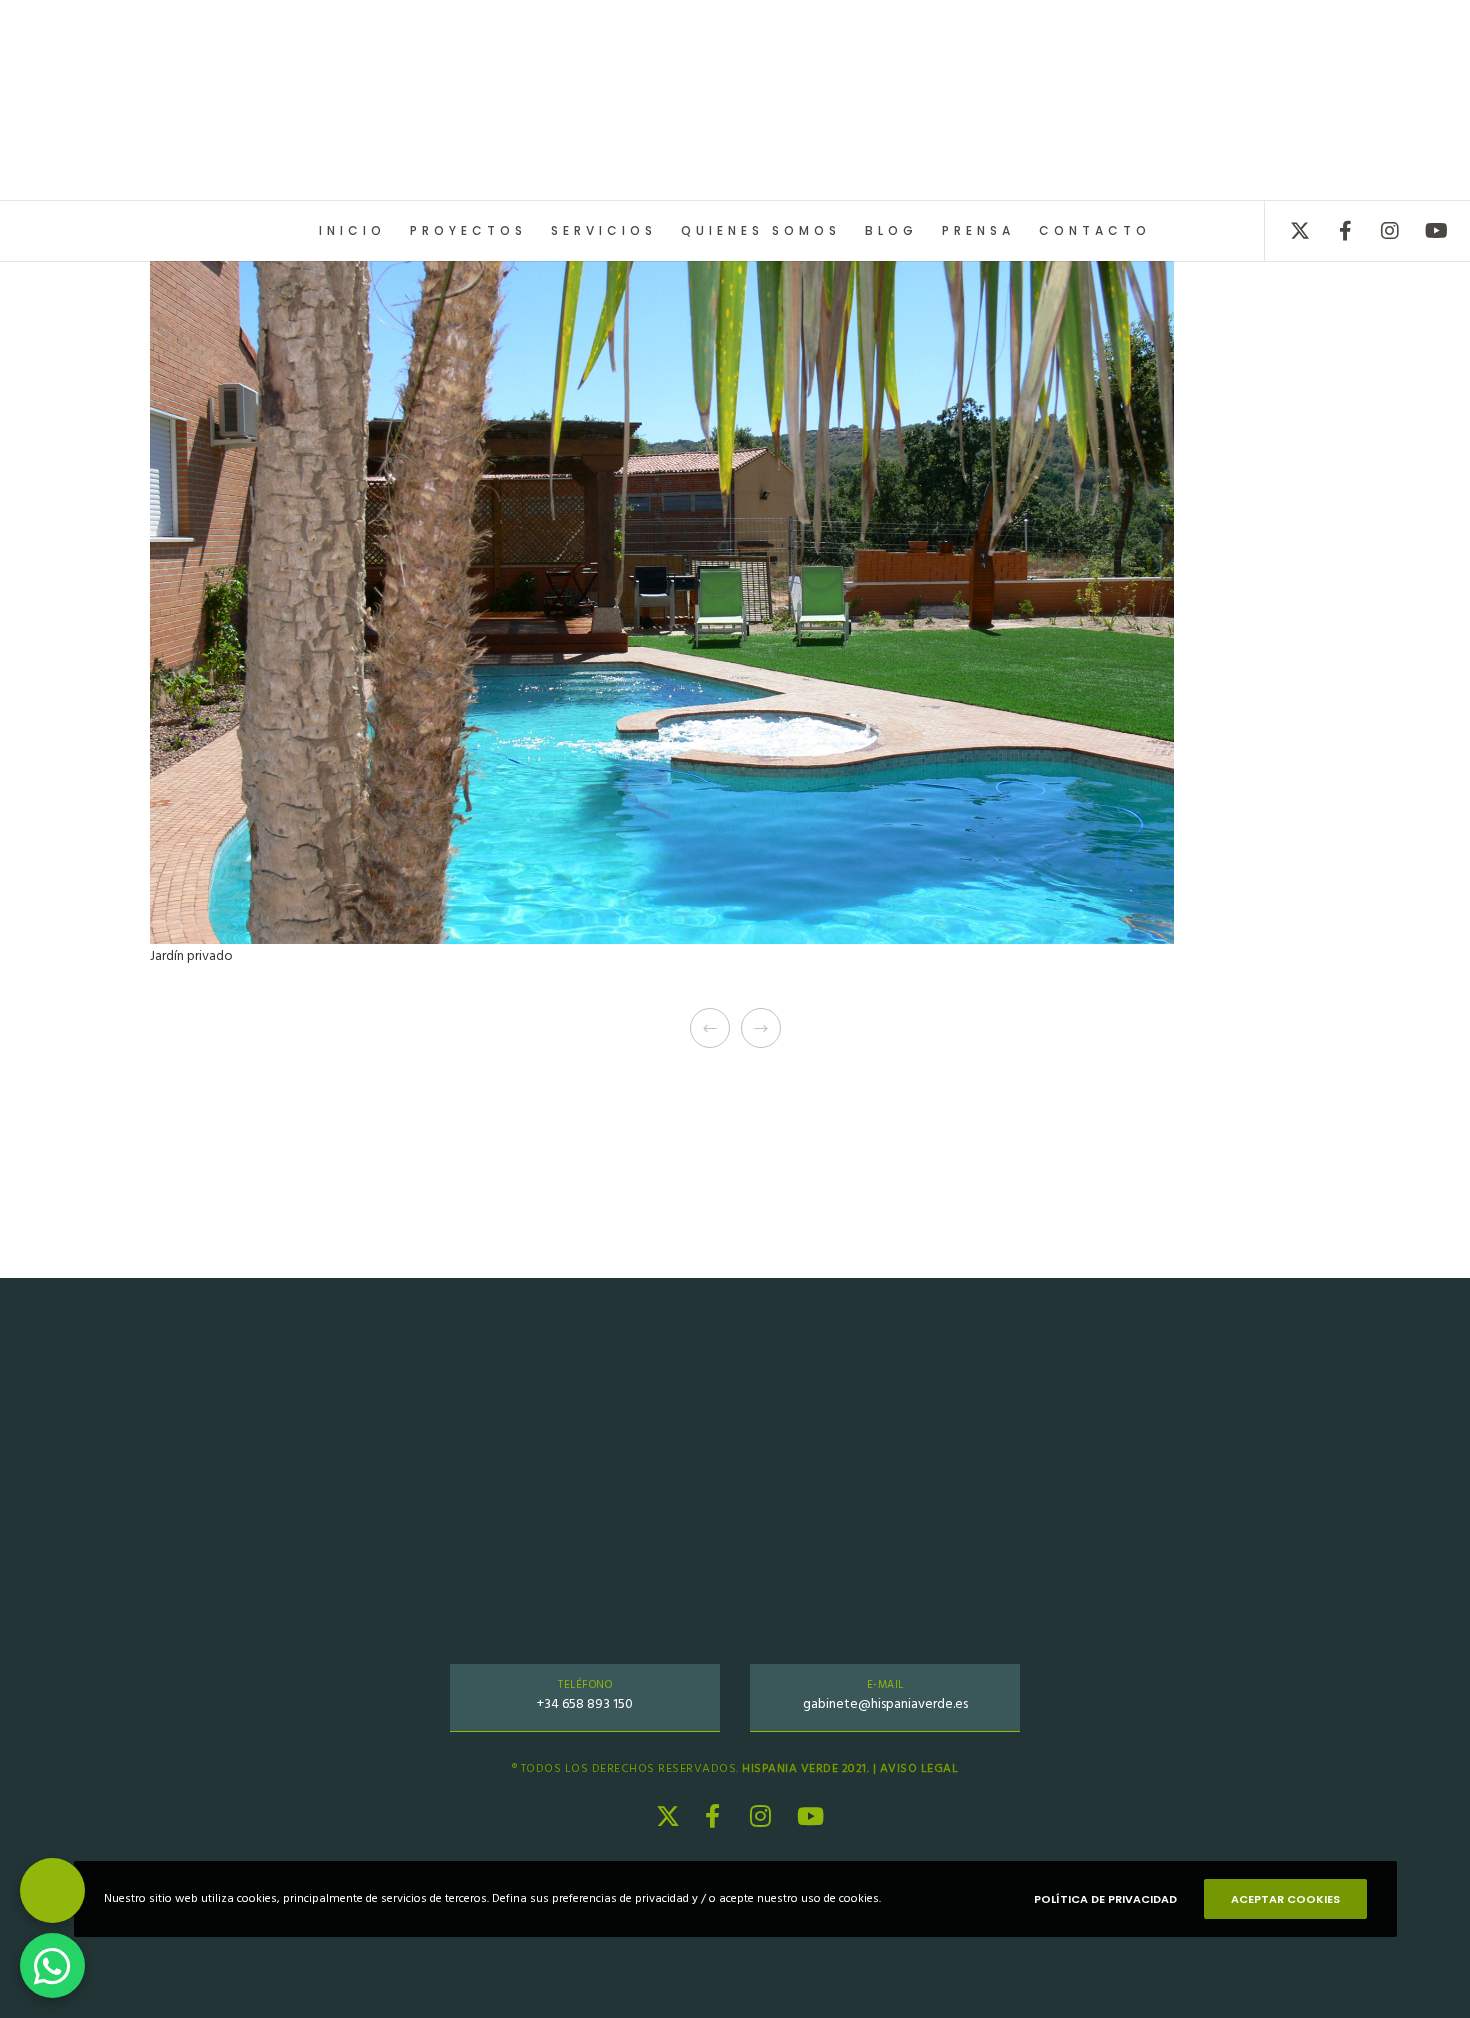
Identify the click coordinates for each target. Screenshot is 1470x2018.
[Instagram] (1377, 231)
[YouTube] (1422, 231)
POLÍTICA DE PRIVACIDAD (1105, 1899)
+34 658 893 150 (585, 1703)
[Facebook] (1332, 231)
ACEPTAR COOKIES (1285, 1899)
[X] (1287, 231)
